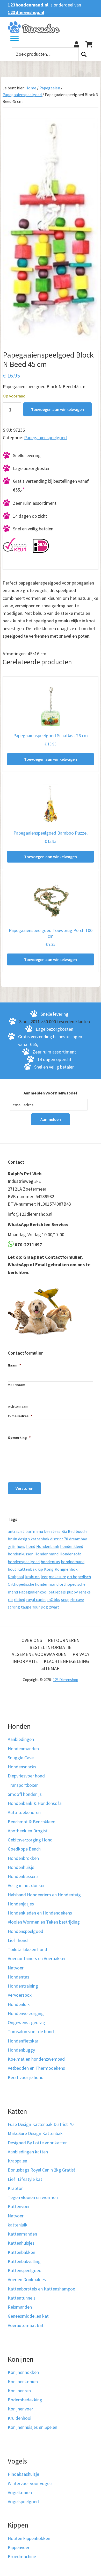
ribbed (19, 1599)
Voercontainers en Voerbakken (37, 1958)
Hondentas (19, 1977)
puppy (72, 1592)
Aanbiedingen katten (28, 2152)
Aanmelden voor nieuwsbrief (51, 1093)
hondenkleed (72, 1546)
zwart (54, 1607)
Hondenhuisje (21, 1867)
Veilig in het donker (26, 1885)
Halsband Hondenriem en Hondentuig (44, 1895)
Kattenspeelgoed (25, 2270)
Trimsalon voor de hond (31, 2031)
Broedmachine (22, 2556)
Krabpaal (16, 1577)
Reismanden (20, 2307)
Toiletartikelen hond (27, 1949)
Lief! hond (18, 1940)
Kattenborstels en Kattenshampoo (42, 2289)
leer (44, 1577)
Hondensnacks (22, 1767)
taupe (26, 1607)
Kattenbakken (21, 2252)
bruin (12, 1539)
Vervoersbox (20, 1995)
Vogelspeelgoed (23, 2502)
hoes (21, 1546)
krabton (32, 1577)
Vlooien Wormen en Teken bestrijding (44, 1922)
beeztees (52, 1531)
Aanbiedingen (21, 1739)
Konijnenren (19, 2391)
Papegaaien (50, 88)
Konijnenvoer (20, 2409)
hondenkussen (21, 1554)
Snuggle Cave (21, 1758)
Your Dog (40, 1607)
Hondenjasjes (21, 1904)
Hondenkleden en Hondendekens (40, 1913)
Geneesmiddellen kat (28, 2316)
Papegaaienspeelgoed (22, 95)
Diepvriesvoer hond (26, 1776)
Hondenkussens (23, 1876)
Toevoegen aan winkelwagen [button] (51, 759)
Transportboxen (23, 1785)
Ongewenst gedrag (26, 2022)
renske (85, 1592)
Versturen (24, 1488)
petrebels (57, 1592)
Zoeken (84, 54)
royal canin (36, 1599)
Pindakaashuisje (23, 2474)
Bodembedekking (25, 2400)
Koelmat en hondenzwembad (36, 2059)
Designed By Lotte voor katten (38, 2143)
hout (12, 1569)
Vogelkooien (20, 2492)
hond (31, 1546)
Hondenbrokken (23, 1858)
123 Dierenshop (66, 1680)
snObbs (53, 1599)
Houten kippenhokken (29, 2538)
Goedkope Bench (24, 1849)
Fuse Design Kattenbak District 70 (41, 2124)
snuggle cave (73, 1599)
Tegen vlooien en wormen (33, 2197)
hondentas (50, 1562)
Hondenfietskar (23, 2041)
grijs (12, 1546)
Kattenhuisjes (21, 2243)
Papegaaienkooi (33, 1592)
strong (14, 1607)
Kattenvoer (19, 2206)
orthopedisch (79, 1577)
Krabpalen (17, 2161)
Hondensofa (70, 1554)
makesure (57, 1577)
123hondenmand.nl (28, 5)
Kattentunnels (22, 2298)
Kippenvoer (19, 2547)
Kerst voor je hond (26, 2077)
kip (40, 1569)
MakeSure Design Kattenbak (35, 2133)
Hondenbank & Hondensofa (35, 1803)
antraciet (16, 1531)
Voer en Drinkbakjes (27, 2279)
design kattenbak (34, 1539)
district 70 (59, 1539)
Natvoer (16, 1968)
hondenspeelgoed (24, 1562)
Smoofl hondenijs (25, 1794)
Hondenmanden (23, 1749)
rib (10, 1599)
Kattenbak (27, 1569)
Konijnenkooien (23, 2382)
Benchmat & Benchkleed (32, 1822)
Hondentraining (23, 1986)
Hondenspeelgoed (26, 1931)
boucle (82, 1531)
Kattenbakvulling (24, 2261)
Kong (49, 1569)
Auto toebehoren (24, 1812)
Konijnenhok (66, 1569)
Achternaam (18, 1406)
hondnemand (73, 1562)
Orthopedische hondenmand (33, 1584)
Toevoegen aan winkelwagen (57, 409)
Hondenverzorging (26, 2013)
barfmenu (34, 1531)
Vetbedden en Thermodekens (36, 2068)
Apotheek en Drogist (28, 1831)
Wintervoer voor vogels (30, 2483)
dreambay (78, 1539)
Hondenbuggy (21, 2050)
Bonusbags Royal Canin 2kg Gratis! (42, 2170)
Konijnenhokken (23, 2372)
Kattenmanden (22, 2234)
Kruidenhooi (20, 2418)
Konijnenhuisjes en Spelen (33, 2427)
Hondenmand (46, 1554)
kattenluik (18, 2225)
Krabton (16, 2188)
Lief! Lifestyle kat (25, 2179)
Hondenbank (48, 1546)
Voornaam (17, 1385)
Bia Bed (68, 1531)
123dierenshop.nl (26, 12)
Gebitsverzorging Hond (30, 1840)
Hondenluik (19, 2004)
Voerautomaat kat (26, 2325)
